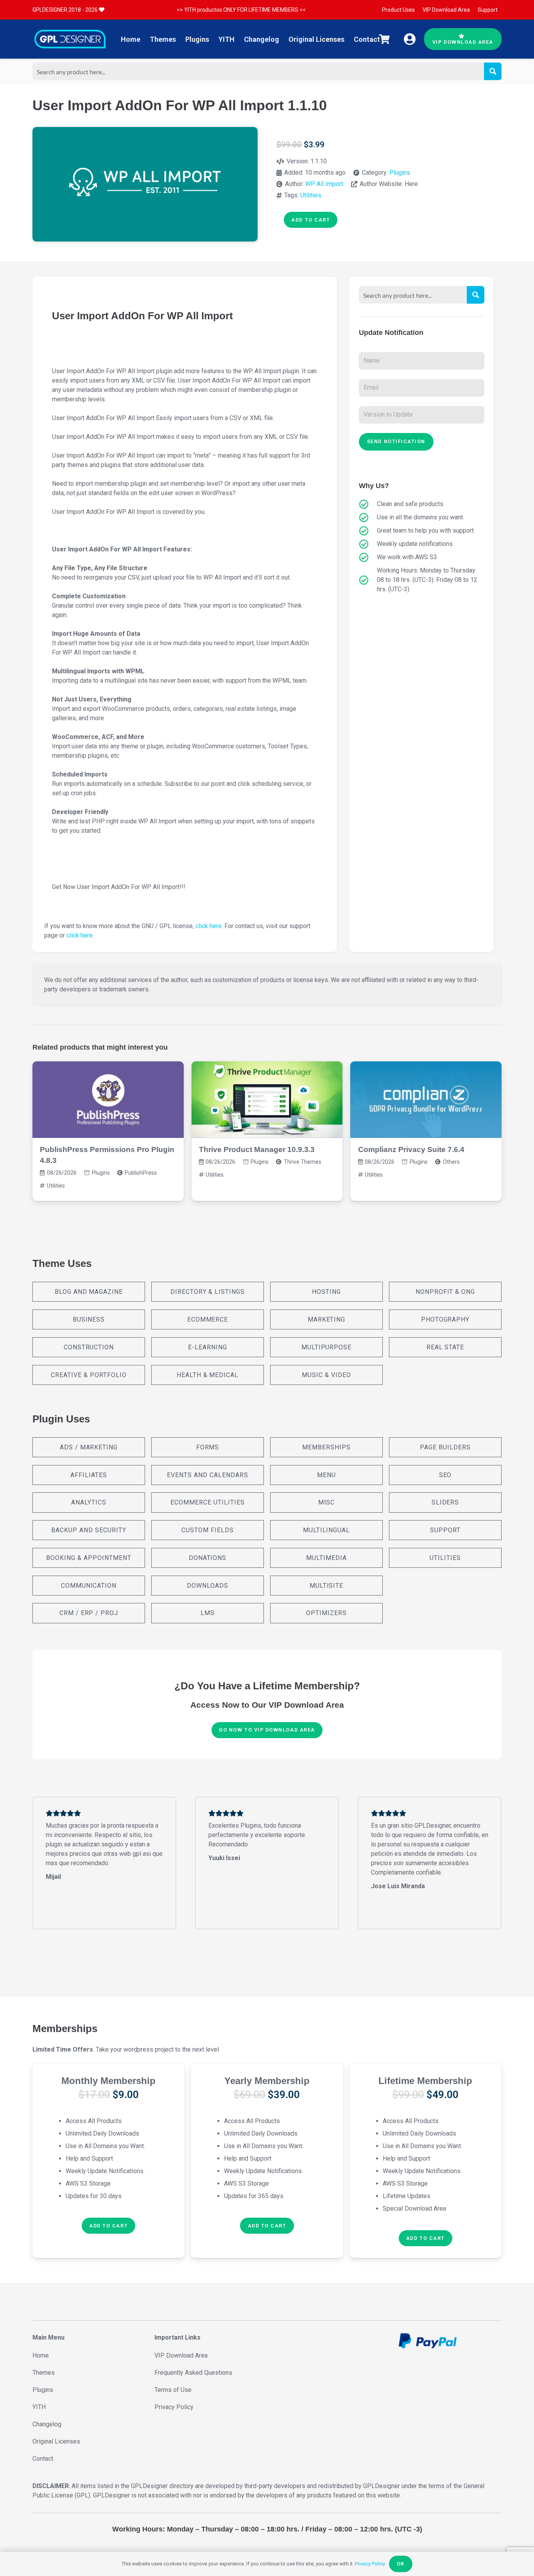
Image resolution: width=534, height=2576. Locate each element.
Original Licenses (56, 2441)
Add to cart (311, 220)
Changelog (47, 2424)
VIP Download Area (181, 2355)
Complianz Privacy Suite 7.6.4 (411, 1149)
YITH (39, 2407)
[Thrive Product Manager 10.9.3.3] (267, 1100)
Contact (43, 2459)
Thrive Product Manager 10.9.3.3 (257, 1149)
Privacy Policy (174, 2407)
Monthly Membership (108, 2081)
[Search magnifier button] (493, 71)
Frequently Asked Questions (193, 2373)
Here (411, 184)
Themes (44, 2373)
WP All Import (324, 184)
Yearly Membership (267, 2081)
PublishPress (141, 1173)
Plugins (400, 173)
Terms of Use (173, 2390)
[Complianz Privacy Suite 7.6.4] (426, 1100)
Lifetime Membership (425, 2081)
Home (41, 2355)
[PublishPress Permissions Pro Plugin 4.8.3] (108, 1100)
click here (209, 926)
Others (451, 1162)
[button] (108, 2226)
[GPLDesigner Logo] (70, 39)
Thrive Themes (303, 1162)
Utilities (311, 195)
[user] (410, 39)
